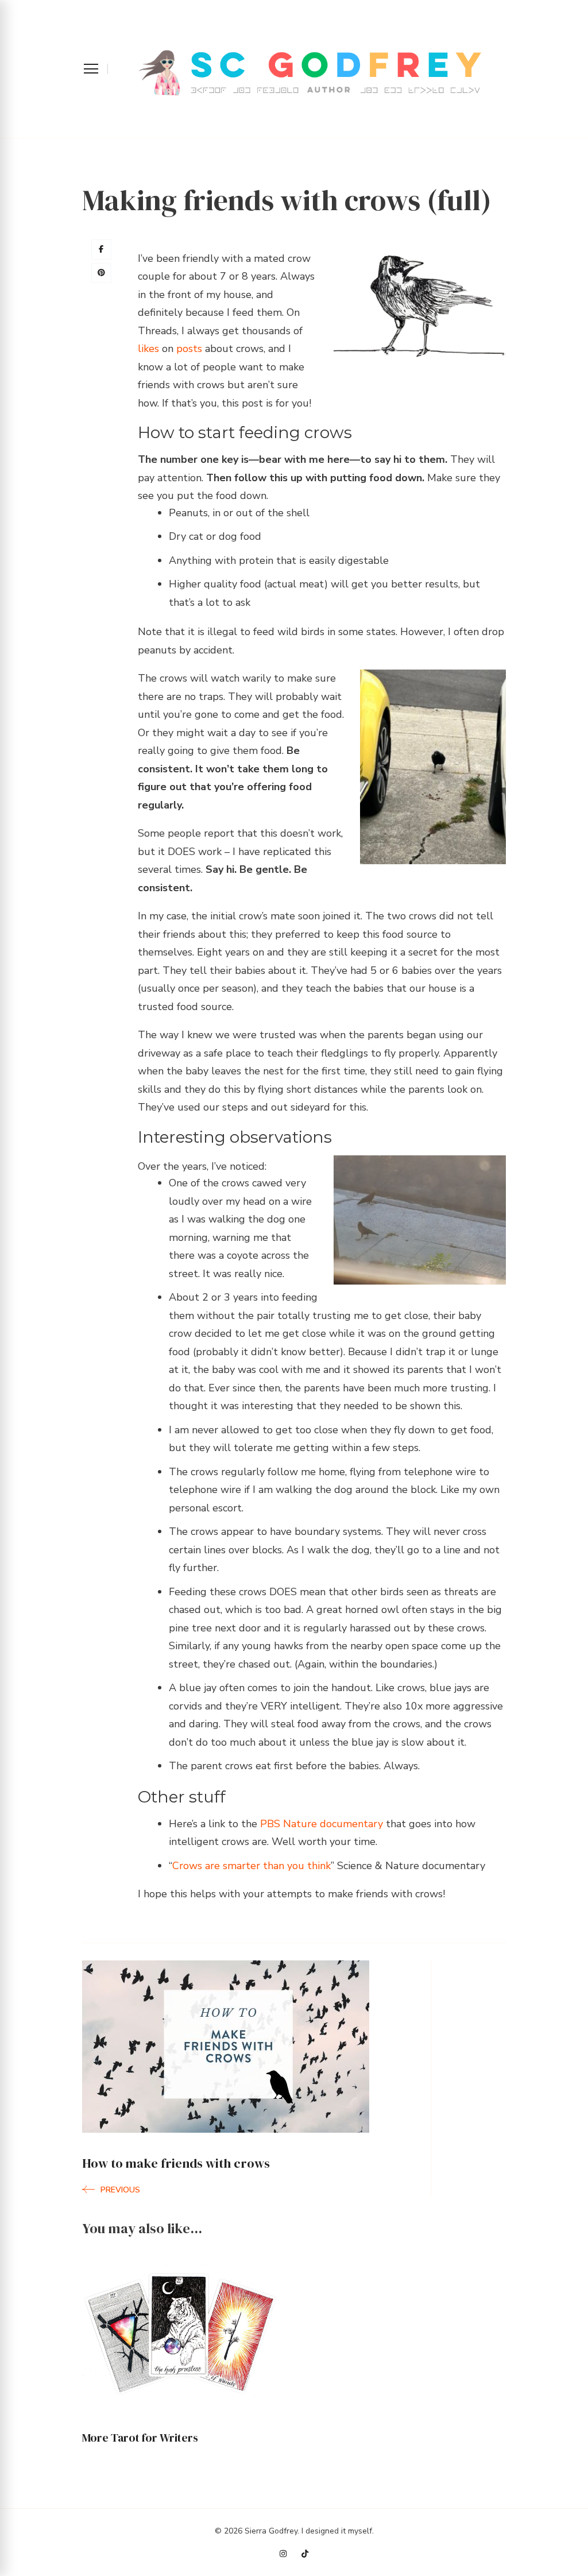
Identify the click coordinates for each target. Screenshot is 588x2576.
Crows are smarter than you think (252, 1866)
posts (189, 349)
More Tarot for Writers (140, 2438)
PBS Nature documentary (322, 1824)
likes (148, 349)
